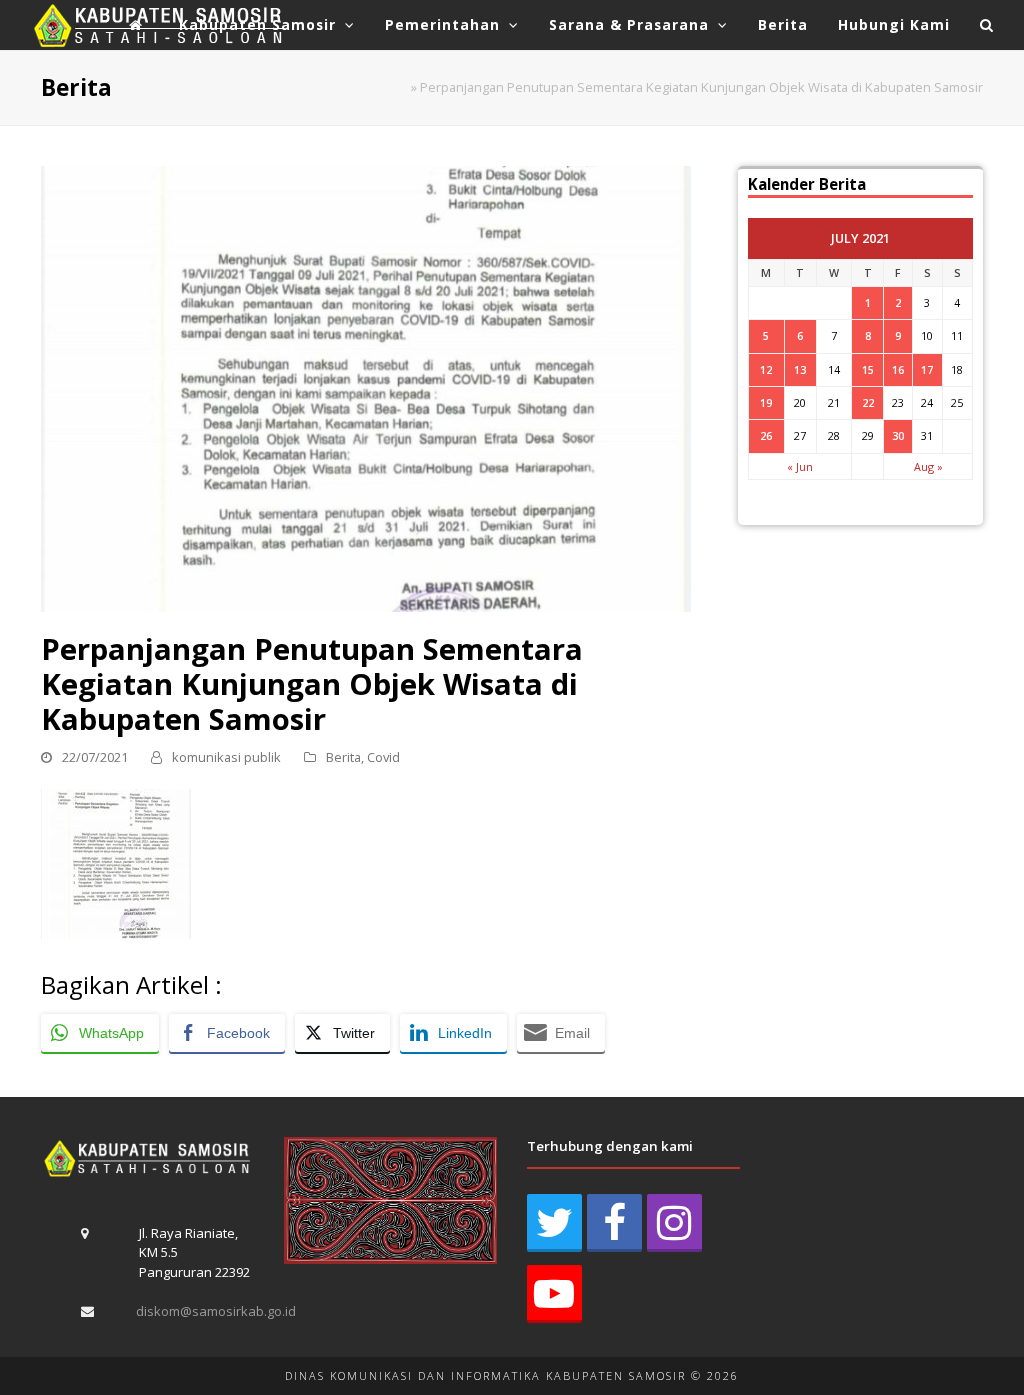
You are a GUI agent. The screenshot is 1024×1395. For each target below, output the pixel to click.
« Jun (800, 466)
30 (898, 435)
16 (898, 369)
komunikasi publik (226, 757)
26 (766, 435)
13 (800, 369)
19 (766, 402)
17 (927, 369)
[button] (987, 25)
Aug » (928, 466)
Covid (383, 757)
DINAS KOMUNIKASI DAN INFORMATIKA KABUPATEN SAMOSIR (485, 1375)
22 (868, 402)
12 (766, 369)
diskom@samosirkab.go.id (216, 1311)
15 (868, 369)
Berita (343, 757)
